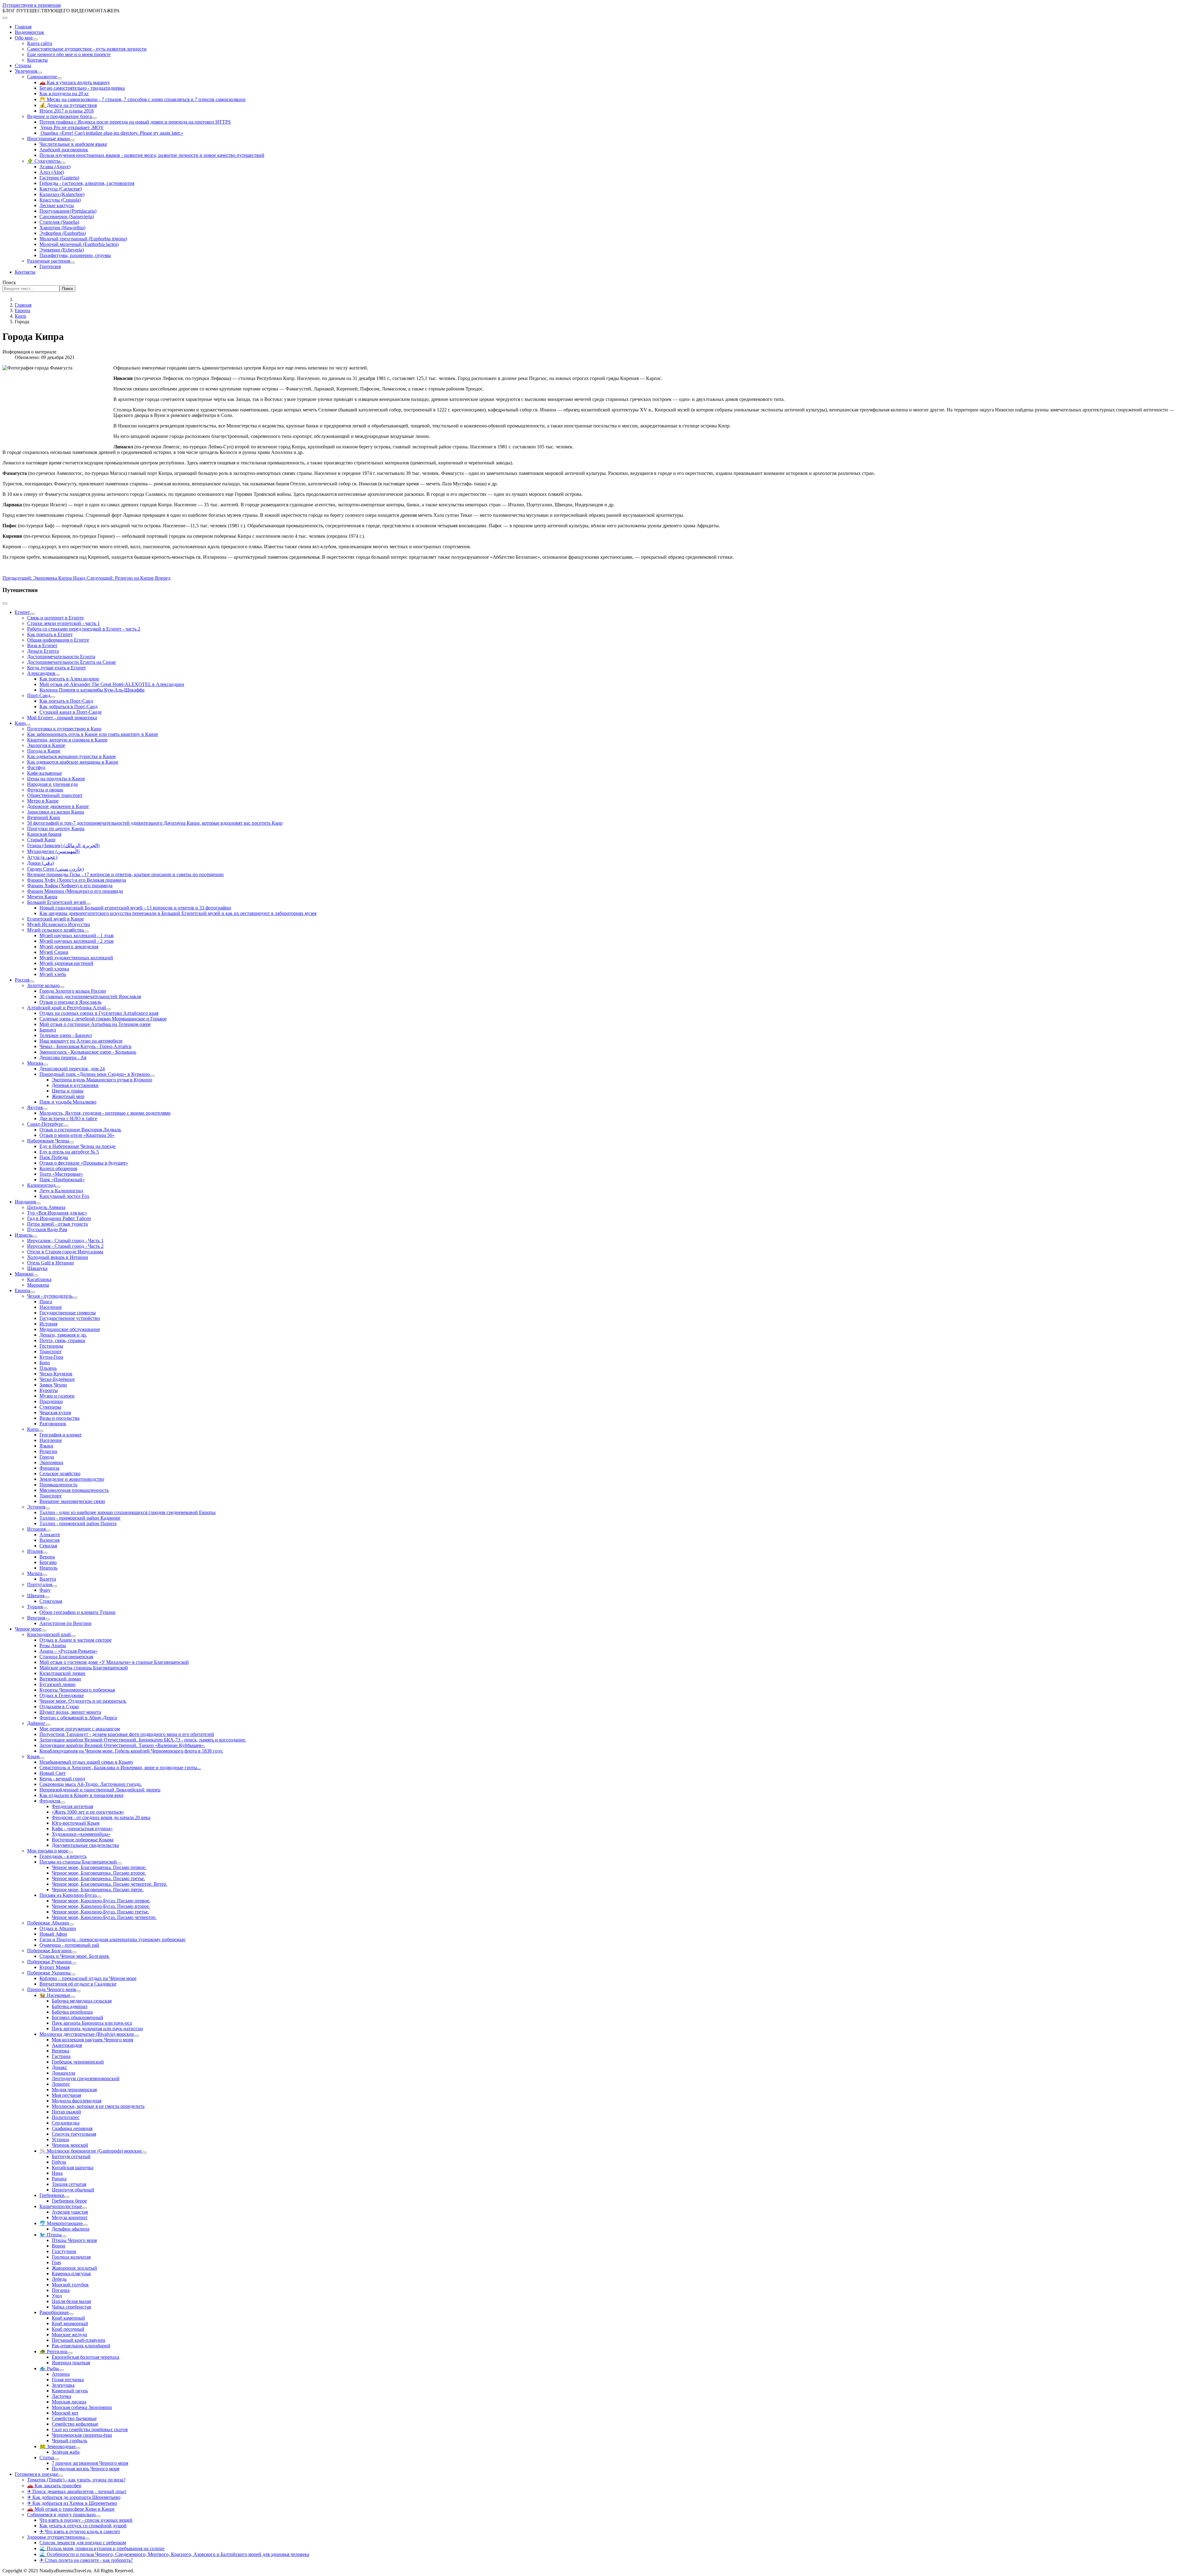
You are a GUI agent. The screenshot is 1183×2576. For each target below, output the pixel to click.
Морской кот (65, 2413)
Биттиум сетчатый (71, 2156)
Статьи (47, 2458)
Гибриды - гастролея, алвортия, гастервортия (87, 183)
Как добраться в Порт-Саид (68, 706)
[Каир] (28, 725)
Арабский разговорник (64, 150)
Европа (22, 1290)
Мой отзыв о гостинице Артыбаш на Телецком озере (95, 1024)
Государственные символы (68, 1313)
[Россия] (32, 982)
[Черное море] (44, 1631)
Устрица (60, 2139)
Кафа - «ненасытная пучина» (82, 1829)
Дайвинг (36, 1723)
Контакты (37, 60)
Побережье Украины (49, 1973)
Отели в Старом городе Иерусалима (65, 1252)
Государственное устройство (70, 1318)
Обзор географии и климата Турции (77, 1612)
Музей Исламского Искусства (59, 924)
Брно (45, 1363)
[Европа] (33, 1292)
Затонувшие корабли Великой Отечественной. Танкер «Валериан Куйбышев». (122, 1745)
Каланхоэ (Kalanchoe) (62, 194)
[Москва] (46, 1065)
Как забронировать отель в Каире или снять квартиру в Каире (93, 734)
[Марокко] (36, 1276)
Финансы (49, 1468)
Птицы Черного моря (74, 2240)
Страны (23, 65)
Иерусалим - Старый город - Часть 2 (65, 1246)
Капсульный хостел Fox (64, 1196)
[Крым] (42, 1758)
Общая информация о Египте (58, 640)
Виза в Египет (42, 645)
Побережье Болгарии (49, 1951)
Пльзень (48, 1368)
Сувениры (50, 1407)
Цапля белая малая (71, 2301)
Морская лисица (69, 2402)
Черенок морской (70, 2145)
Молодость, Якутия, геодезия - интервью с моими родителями (105, 1113)
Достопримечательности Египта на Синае (71, 662)
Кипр (33, 1429)
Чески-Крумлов (56, 1374)
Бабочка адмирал (70, 2006)
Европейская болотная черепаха (85, 2357)
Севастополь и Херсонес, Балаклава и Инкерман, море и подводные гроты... (120, 1768)
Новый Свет (53, 1773)
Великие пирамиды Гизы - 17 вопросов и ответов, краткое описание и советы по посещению (125, 874)
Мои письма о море (48, 1851)
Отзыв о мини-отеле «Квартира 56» (77, 1135)
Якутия (35, 1107)
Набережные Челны (48, 1141)
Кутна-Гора (51, 1357)
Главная (23, 27)
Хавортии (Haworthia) (62, 228)
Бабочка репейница (72, 2012)
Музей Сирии (54, 952)
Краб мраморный (70, 2323)
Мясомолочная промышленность (74, 1490)
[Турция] (45, 1608)
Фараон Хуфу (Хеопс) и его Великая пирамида (77, 880)
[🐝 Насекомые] (73, 1997)
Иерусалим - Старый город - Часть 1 (65, 1241)
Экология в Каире (46, 745)
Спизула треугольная (74, 2134)
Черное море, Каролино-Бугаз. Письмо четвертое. (104, 1917)
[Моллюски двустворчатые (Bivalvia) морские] (136, 2036)
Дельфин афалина (71, 2229)
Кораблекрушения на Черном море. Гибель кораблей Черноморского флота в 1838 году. (131, 1751)
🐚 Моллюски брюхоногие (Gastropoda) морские (91, 2151)
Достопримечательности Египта (61, 657)
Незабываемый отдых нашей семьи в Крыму (86, 1762)
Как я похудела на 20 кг (64, 94)
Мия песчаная (66, 2095)
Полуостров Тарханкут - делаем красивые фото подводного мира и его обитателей (127, 1734)
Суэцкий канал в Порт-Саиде (71, 712)
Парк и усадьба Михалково (68, 1102)
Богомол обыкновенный (77, 2017)
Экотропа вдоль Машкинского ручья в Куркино (102, 1080)
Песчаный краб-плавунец (79, 2340)
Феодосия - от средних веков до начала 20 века (101, 1817)
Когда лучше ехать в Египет (57, 668)
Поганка (61, 2290)
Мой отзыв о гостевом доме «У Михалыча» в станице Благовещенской (114, 1662)
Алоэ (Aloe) (52, 172)
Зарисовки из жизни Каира (56, 812)
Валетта (48, 1579)
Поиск (9, 282)
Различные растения (49, 261)
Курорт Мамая (55, 1967)
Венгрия (36, 1618)
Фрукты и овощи (45, 790)
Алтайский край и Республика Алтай (67, 1008)
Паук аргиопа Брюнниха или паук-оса (92, 2023)
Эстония (36, 1507)
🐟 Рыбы (49, 2368)
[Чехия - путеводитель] (75, 1298)
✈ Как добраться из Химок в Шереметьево (72, 2503)
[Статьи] (57, 2459)
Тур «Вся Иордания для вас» (57, 1213)
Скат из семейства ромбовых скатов (90, 2429)
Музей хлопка (54, 969)
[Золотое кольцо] (62, 987)
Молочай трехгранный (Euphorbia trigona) (83, 239)
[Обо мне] (35, 39)
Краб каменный (68, 2318)
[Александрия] (57, 675)
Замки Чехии (53, 1385)
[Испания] (48, 1531)
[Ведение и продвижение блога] (94, 118)
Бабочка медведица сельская (82, 2001)
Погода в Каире (44, 751)
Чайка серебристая (71, 2307)
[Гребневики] (67, 2197)
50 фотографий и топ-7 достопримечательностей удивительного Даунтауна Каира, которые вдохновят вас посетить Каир (155, 823)
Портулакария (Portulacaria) (68, 211)
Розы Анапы (53, 1645)
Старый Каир (41, 840)
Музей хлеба (53, 974)
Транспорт (51, 1351)
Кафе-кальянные (45, 773)
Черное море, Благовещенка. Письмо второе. (99, 1873)
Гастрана (61, 2056)
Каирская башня (44, 834)
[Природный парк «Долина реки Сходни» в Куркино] (152, 1076)
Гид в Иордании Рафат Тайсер (59, 1218)
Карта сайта (40, 43)
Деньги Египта (43, 651)
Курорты (49, 1390)
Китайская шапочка (73, 2168)
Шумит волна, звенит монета (70, 1712)
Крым (33, 1756)
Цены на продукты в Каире (56, 779)
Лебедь (59, 2279)
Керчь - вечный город (62, 1779)
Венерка (61, 2051)
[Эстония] (47, 1508)
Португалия (40, 1584)
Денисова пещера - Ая (63, 1057)
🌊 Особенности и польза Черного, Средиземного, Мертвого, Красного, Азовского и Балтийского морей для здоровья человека (174, 2554)
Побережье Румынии (49, 1962)
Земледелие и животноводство (72, 1479)
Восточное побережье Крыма (83, 1840)
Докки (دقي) (40, 863)
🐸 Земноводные (57, 2446)
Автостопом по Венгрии (65, 1623)
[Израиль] (35, 1237)
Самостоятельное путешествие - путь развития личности (87, 49)
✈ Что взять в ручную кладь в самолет (80, 2531)
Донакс (59, 2067)
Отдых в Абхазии (58, 1928)
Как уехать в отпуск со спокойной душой (83, 2526)
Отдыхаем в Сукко (59, 1706)
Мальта (35, 1573)
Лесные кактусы (57, 205)
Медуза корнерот (70, 2217)
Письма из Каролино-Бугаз (68, 1895)
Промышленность (58, 1485)
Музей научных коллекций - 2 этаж (77, 941)
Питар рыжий (66, 2112)
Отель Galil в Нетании (51, 1263)
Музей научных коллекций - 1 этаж (77, 935)
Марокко (24, 1274)
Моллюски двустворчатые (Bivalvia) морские (87, 2034)
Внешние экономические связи (72, 1501)
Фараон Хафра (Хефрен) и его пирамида (70, 886)
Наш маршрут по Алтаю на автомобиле (81, 1041)
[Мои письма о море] (71, 1852)
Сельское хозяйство (60, 1474)
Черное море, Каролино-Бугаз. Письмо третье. (100, 1912)
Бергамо (48, 1562)
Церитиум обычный (73, 2190)
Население (51, 1307)
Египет (22, 612)
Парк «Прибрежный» (62, 1180)
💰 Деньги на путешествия (68, 105)
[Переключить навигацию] (5, 18)
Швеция (36, 1596)
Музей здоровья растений (66, 963)
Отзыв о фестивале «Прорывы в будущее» (84, 1163)
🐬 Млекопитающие (61, 2223)
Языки (46, 1446)
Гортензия (50, 266)
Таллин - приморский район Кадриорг (80, 1518)
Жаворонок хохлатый (74, 2268)
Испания (36, 1529)
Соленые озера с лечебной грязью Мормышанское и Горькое (103, 1019)
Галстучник (64, 2251)
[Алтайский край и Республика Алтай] (108, 1009)
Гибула (59, 2162)
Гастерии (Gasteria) (59, 178)
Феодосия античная (72, 1806)
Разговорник (53, 1424)
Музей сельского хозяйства (55, 930)
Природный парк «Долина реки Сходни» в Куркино (95, 1074)
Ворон (59, 2246)
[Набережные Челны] (71, 1142)
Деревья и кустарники (75, 1085)
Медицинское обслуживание (70, 1329)
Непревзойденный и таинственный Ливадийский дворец (100, 1790)
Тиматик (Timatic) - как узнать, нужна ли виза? (76, 2480)
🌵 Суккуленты (44, 161)
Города (47, 1457)
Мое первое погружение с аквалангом (80, 1729)
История (48, 1324)
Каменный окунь (70, 2391)
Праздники (51, 1401)
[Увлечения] (39, 73)
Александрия (41, 673)
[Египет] (32, 614)
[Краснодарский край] (73, 1636)
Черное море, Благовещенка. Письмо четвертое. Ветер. (110, 1884)
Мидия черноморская (74, 2090)
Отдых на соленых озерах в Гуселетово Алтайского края (99, 1013)
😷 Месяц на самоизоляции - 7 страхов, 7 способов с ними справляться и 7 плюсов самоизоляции (142, 99)
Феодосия (50, 1801)
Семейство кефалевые (75, 2424)
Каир (20, 723)
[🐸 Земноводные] (78, 2448)
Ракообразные (54, 2312)
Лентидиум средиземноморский (86, 2078)
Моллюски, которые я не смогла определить (98, 2106)
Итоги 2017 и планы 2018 (67, 111)
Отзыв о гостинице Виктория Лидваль (80, 1130)
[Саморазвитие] (59, 78)
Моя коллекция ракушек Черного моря (92, 2040)
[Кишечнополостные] (84, 2208)
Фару (45, 1590)
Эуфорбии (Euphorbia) (63, 233)
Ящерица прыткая (71, 2363)
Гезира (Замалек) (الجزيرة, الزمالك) (63, 845)
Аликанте (50, 1535)
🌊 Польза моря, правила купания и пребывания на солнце (102, 2548)
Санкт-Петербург (45, 1124)
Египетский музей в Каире (55, 919)
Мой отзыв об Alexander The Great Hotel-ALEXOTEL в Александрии (112, 684)
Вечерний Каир (44, 817)
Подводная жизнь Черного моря (85, 2469)
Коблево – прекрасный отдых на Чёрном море (88, 1978)
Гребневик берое (69, 2201)
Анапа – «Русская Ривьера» (68, 1651)
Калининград (41, 1185)
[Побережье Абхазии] (71, 1925)
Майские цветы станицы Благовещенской (84, 1668)
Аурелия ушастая (70, 2212)
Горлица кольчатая (71, 2257)
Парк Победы (54, 1157)
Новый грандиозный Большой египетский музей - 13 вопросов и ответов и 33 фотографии (135, 908)
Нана (57, 2173)
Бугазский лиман (57, 1684)
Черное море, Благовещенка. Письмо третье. (98, 1878)
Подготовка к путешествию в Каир (64, 729)
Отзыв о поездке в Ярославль (70, 1002)
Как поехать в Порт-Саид (66, 701)
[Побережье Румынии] (74, 1963)
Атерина (61, 2374)
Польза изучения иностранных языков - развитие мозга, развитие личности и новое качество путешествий (152, 155)
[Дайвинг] (48, 1725)
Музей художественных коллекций (76, 958)
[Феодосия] (63, 1802)
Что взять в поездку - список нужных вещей (86, 2520)
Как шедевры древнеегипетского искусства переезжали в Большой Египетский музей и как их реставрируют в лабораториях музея (178, 913)
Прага (46, 1302)
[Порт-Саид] (53, 697)
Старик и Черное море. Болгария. (75, 1956)
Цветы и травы (68, 1091)
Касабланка (39, 1279)
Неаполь (48, 1568)
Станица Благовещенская (66, 1657)
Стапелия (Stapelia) (59, 222)
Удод (57, 2296)
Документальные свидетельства (85, 1845)
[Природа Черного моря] (78, 1991)
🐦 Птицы (51, 2235)
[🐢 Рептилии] (70, 2353)
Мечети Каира (42, 897)
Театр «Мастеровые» (61, 1174)
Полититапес (66, 2117)
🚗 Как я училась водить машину (75, 82)
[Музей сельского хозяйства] (86, 932)
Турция (35, 1607)
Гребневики (52, 2195)
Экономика (51, 1462)
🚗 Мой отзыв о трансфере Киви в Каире (71, 2509)
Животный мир (68, 1096)
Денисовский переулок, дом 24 (72, 1069)
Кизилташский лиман (62, 1673)
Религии (48, 1451)
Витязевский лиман (60, 1679)
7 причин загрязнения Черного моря (90, 2463)
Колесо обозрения (58, 1168)
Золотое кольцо (43, 985)
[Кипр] (41, 1431)
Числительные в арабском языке (73, 144)
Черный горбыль (69, 2441)
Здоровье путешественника (56, 2537)
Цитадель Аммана (46, 1207)
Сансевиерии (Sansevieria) (67, 216)
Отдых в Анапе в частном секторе (75, 1640)
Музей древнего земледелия (69, 947)
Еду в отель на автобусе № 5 (69, 1152)
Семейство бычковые (74, 2418)
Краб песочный (68, 2329)
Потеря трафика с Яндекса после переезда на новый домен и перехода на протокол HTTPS (135, 122)
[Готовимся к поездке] (61, 2476)
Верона (47, 1557)
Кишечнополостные (61, 2206)
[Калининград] (58, 1187)
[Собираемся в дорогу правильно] (98, 2516)
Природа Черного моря (51, 1989)
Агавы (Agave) (55, 167)
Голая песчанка (68, 2380)
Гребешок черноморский (78, 2062)
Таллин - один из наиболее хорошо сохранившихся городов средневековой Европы (128, 1512)
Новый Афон (53, 1934)
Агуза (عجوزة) (42, 857)
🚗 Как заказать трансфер (54, 2486)
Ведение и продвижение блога (59, 116)
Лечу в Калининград (61, 1191)
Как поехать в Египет (50, 634)
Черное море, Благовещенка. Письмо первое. (99, 1867)
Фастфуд (36, 767)
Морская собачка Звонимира (82, 2407)
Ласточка (61, 2396)
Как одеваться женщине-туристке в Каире (71, 756)
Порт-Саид (39, 695)
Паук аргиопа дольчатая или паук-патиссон (97, 2029)
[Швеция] (47, 1597)
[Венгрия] (47, 1619)
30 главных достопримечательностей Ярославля (90, 996)
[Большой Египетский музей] (88, 904)
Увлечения (26, 71)
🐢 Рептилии (53, 2351)
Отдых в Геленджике (62, 1695)
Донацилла (63, 2073)
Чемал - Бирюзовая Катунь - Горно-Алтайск (85, 1046)
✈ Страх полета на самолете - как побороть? (86, 2560)
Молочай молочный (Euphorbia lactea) (79, 244)
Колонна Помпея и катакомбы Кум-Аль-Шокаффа (92, 690)
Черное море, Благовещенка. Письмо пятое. (98, 1890)
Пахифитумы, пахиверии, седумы (75, 255)
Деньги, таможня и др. (63, 1335)
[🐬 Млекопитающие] (85, 2225)
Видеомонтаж (29, 32)
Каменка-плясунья (71, 2274)
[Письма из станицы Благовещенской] (119, 1864)
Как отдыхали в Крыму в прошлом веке (81, 1795)
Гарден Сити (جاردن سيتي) (55, 869)
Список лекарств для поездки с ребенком (83, 2543)
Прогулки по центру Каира (56, 829)
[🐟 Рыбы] (61, 2370)
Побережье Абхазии (48, 1923)
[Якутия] (45, 1109)
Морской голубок (70, 2285)
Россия (22, 980)
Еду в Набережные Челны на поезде (77, 1146)
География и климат (61, 1435)
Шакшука (37, 1268)
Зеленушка (63, 2385)
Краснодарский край (49, 1634)
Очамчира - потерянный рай (69, 1945)
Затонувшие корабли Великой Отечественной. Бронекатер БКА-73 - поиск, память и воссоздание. (143, 1740)
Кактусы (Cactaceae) (61, 189)
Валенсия (49, 1540)
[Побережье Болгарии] (74, 1952)
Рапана (59, 2179)
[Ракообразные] (71, 2314)
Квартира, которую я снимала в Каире (67, 740)
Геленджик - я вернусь (63, 1856)
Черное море (28, 1629)
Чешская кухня (55, 1413)
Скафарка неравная (72, 2128)
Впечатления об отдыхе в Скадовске (78, 1984)
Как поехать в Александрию (69, 679)
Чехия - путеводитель (50, 1296)
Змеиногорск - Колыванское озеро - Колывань (88, 1052)
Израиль (24, 1235)
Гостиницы (51, 1346)
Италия (35, 1551)
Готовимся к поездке (37, 2474)
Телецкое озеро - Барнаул (66, 1035)
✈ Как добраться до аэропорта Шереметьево (74, 2497)
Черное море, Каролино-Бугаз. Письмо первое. (101, 1901)
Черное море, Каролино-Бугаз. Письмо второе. (101, 1906)
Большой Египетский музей (57, 902)
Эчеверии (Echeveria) (62, 250)
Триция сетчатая (69, 2184)
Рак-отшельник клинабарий (81, 2346)
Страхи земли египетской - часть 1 (63, 623)
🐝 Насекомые (55, 1995)
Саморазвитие (42, 77)
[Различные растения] (72, 263)
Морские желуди (69, 2335)
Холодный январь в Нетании (58, 1257)
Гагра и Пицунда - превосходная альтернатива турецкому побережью (112, 1939)
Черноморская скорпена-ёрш (82, 2435)
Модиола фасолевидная (77, 2101)
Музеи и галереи (57, 1396)
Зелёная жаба (66, 2452)
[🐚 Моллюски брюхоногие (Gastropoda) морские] (144, 2153)
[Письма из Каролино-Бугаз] (99, 1897)
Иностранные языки (49, 139)
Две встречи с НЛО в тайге (68, 1119)
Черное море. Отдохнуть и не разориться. (83, 1701)
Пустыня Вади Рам (47, 1229)
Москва (35, 1063)
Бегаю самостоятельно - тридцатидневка (82, 88)
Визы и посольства (59, 1418)
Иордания (25, 1202)
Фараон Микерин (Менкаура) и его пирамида (75, 891)
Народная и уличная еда (52, 784)
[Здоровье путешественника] (87, 2539)
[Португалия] (55, 1586)
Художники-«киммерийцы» (81, 1834)
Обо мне (24, 38)
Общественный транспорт (55, 795)
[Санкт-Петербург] (66, 1126)
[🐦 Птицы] (64, 2236)
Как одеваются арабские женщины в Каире (73, 762)
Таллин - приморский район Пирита (78, 1523)
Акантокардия (67, 2045)
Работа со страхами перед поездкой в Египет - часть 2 (84, 629)
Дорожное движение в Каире (58, 806)
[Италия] (45, 1553)
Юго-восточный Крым (76, 1823)
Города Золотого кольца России (73, 991)
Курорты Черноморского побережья (77, 1690)
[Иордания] (38, 1203)
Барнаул (48, 1030)
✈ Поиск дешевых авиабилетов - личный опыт (77, 2491)
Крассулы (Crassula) (60, 200)
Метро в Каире (43, 801)
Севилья (48, 1546)
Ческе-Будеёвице (57, 1379)
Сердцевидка (66, 2123)
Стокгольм (51, 1601)
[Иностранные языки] (72, 140)
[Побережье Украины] (73, 1974)
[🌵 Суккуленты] (63, 163)
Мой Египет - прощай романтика (62, 718)
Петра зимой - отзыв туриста (57, 1224)
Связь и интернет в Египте (55, 618)
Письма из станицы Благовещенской (78, 1862)
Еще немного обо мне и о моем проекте (69, 54)
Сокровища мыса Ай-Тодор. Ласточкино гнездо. (91, 1784)
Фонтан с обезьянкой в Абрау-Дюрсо (78, 1718)
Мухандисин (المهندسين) (53, 851)
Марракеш (38, 1285)
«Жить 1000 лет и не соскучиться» (88, 1812)
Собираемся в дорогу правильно (61, 2515)
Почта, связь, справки (62, 1340)
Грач (56, 2262)
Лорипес (61, 2084)
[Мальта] (45, 1575)
